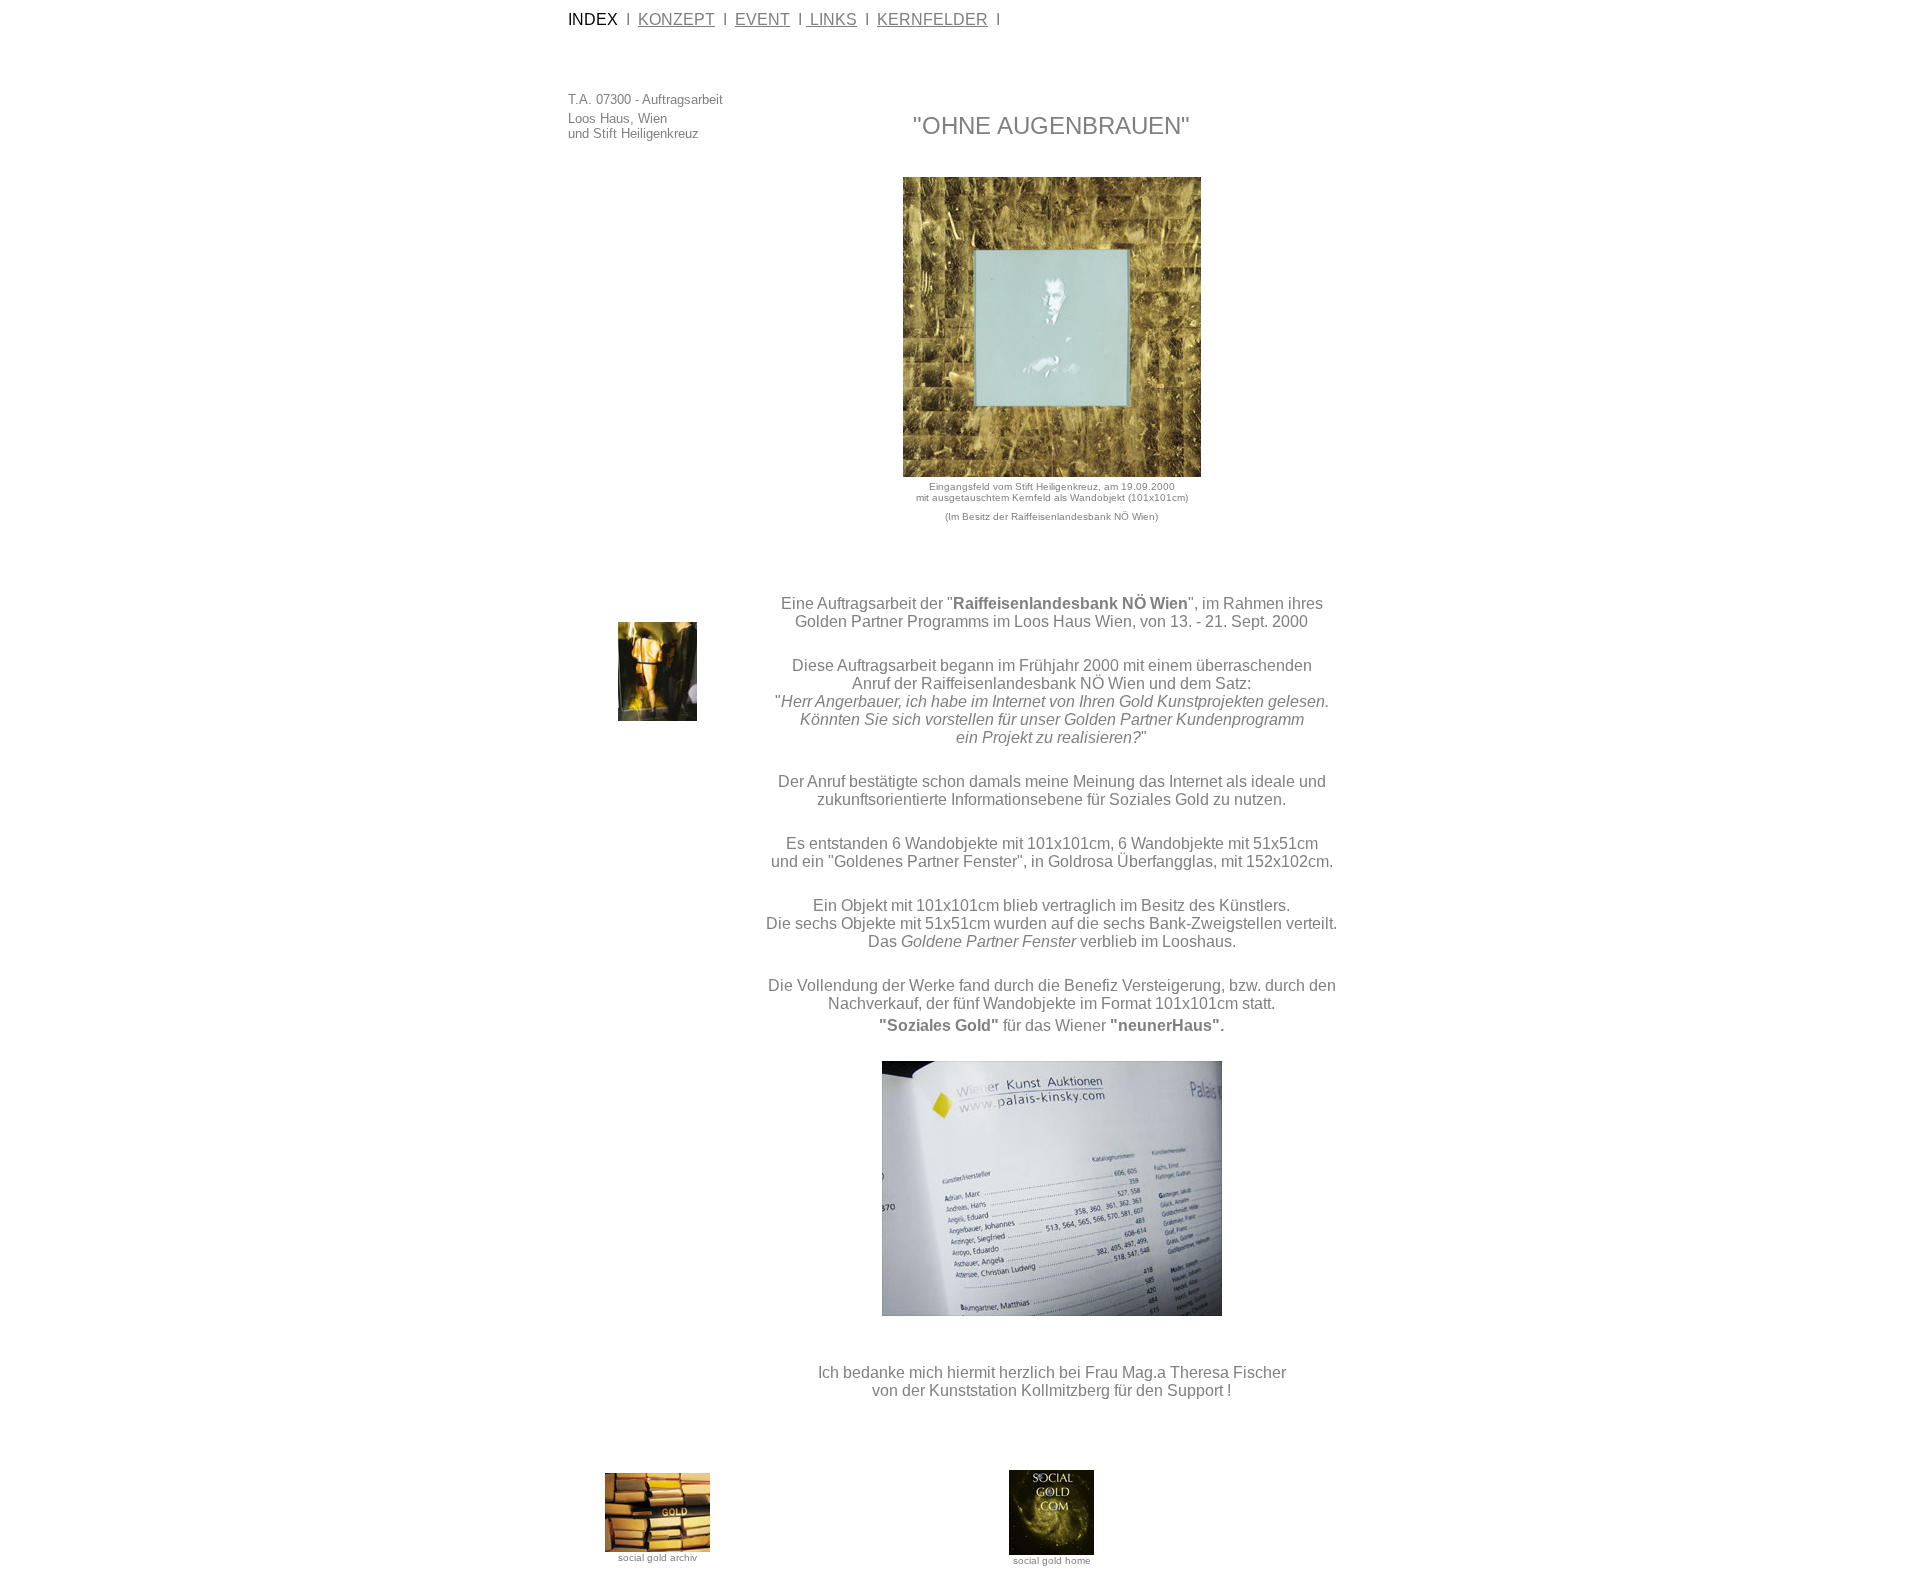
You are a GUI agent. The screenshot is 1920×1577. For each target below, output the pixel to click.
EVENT (762, 19)
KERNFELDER (932, 19)
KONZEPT (676, 19)
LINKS (831, 19)
